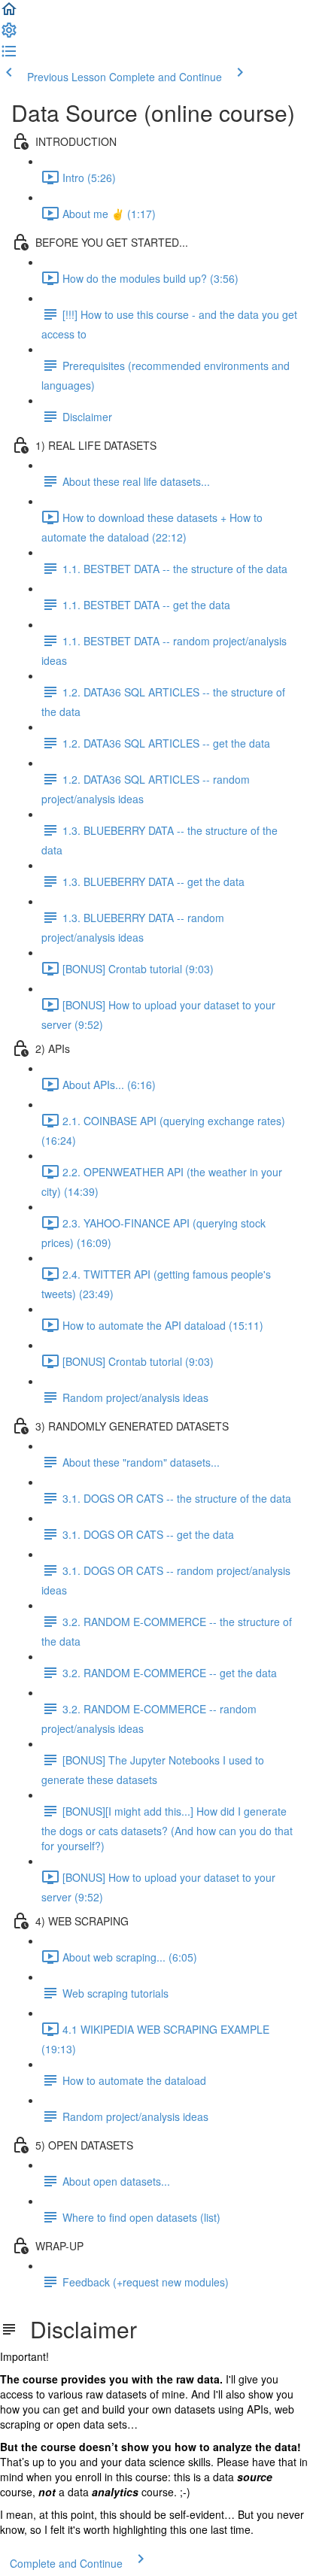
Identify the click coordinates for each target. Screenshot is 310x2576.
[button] (9, 14)
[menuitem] (9, 35)
